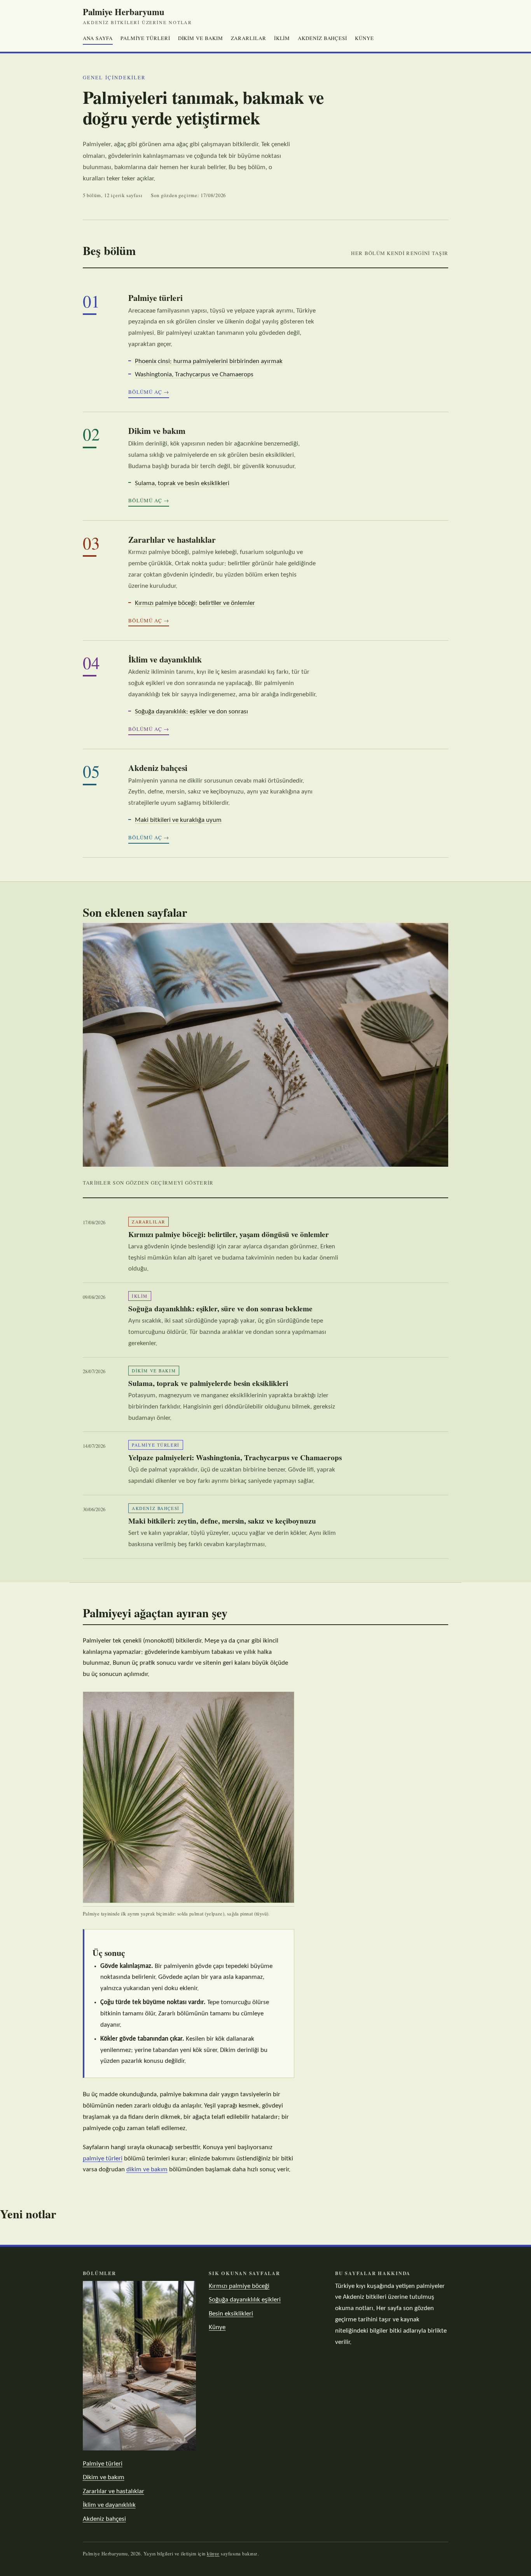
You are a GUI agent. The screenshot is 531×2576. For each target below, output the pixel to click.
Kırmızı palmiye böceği (239, 2286)
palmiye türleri (103, 2159)
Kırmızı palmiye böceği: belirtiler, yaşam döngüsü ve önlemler (229, 1234)
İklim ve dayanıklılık (165, 659)
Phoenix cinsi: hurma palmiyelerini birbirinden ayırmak (209, 361)
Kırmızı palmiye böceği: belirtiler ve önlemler (195, 603)
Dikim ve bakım (201, 38)
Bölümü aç (145, 392)
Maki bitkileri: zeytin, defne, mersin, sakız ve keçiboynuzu (222, 1521)
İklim (282, 38)
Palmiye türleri (145, 38)
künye (213, 2554)
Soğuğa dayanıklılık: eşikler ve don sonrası (191, 712)
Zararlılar (249, 38)
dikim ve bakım (147, 2170)
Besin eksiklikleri (231, 2314)
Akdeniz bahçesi (322, 38)
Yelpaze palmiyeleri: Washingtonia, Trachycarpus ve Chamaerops (235, 1458)
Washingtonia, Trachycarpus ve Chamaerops (194, 375)
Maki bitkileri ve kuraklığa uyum (178, 820)
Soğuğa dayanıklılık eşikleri (245, 2300)
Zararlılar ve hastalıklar (172, 539)
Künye (364, 38)
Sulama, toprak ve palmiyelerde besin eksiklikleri (208, 1383)
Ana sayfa (98, 38)
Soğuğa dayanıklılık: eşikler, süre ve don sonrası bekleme (220, 1309)
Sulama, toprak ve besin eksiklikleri (182, 483)
